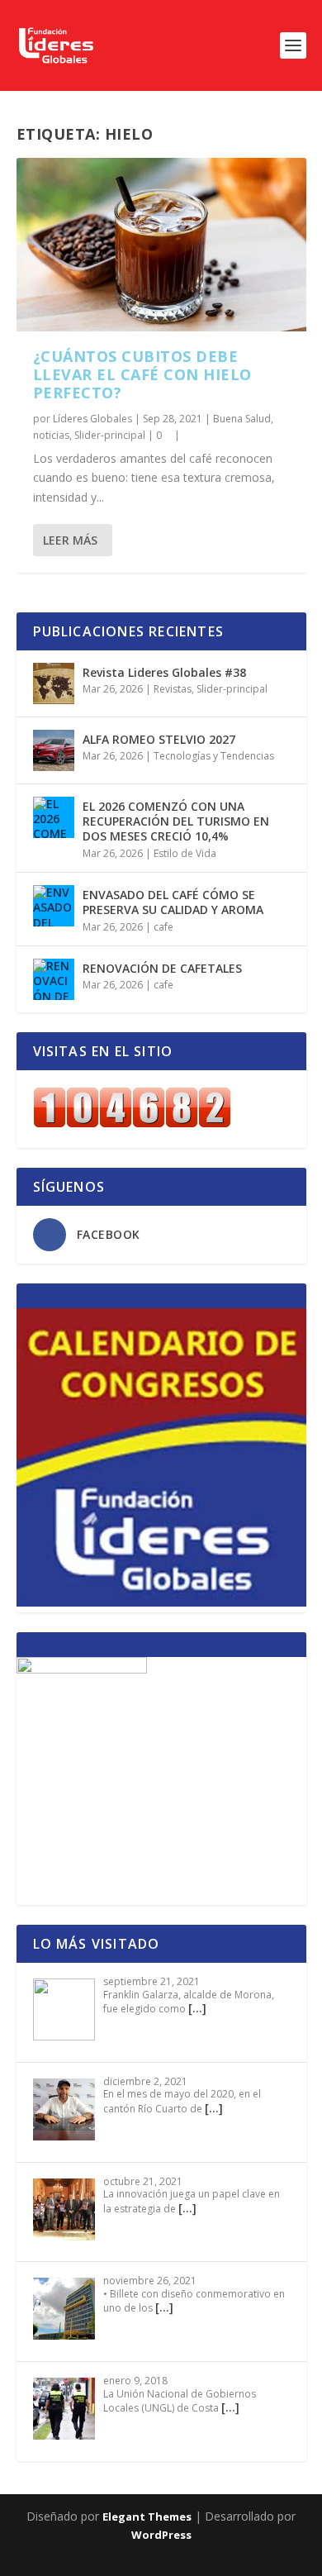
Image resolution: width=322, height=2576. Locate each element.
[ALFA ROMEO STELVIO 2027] (54, 750)
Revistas (173, 689)
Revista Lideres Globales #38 (164, 672)
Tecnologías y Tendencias (214, 756)
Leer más (70, 540)
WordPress (161, 2535)
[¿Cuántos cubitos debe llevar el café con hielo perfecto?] (161, 245)
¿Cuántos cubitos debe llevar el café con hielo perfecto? (142, 374)
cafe (163, 927)
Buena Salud (242, 419)
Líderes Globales (92, 419)
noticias (51, 435)
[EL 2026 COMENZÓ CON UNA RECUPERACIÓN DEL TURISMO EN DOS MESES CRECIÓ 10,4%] (54, 817)
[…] (197, 2008)
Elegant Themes (147, 2516)
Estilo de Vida (185, 853)
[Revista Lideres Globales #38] (54, 683)
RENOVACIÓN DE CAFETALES (162, 968)
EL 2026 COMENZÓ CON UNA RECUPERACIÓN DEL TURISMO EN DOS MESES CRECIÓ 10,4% (176, 821)
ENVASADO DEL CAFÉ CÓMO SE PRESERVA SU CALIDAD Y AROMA (173, 902)
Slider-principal (110, 435)
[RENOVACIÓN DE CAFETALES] (54, 979)
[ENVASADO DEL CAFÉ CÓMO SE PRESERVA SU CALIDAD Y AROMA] (54, 906)
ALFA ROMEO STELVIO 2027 (159, 739)
